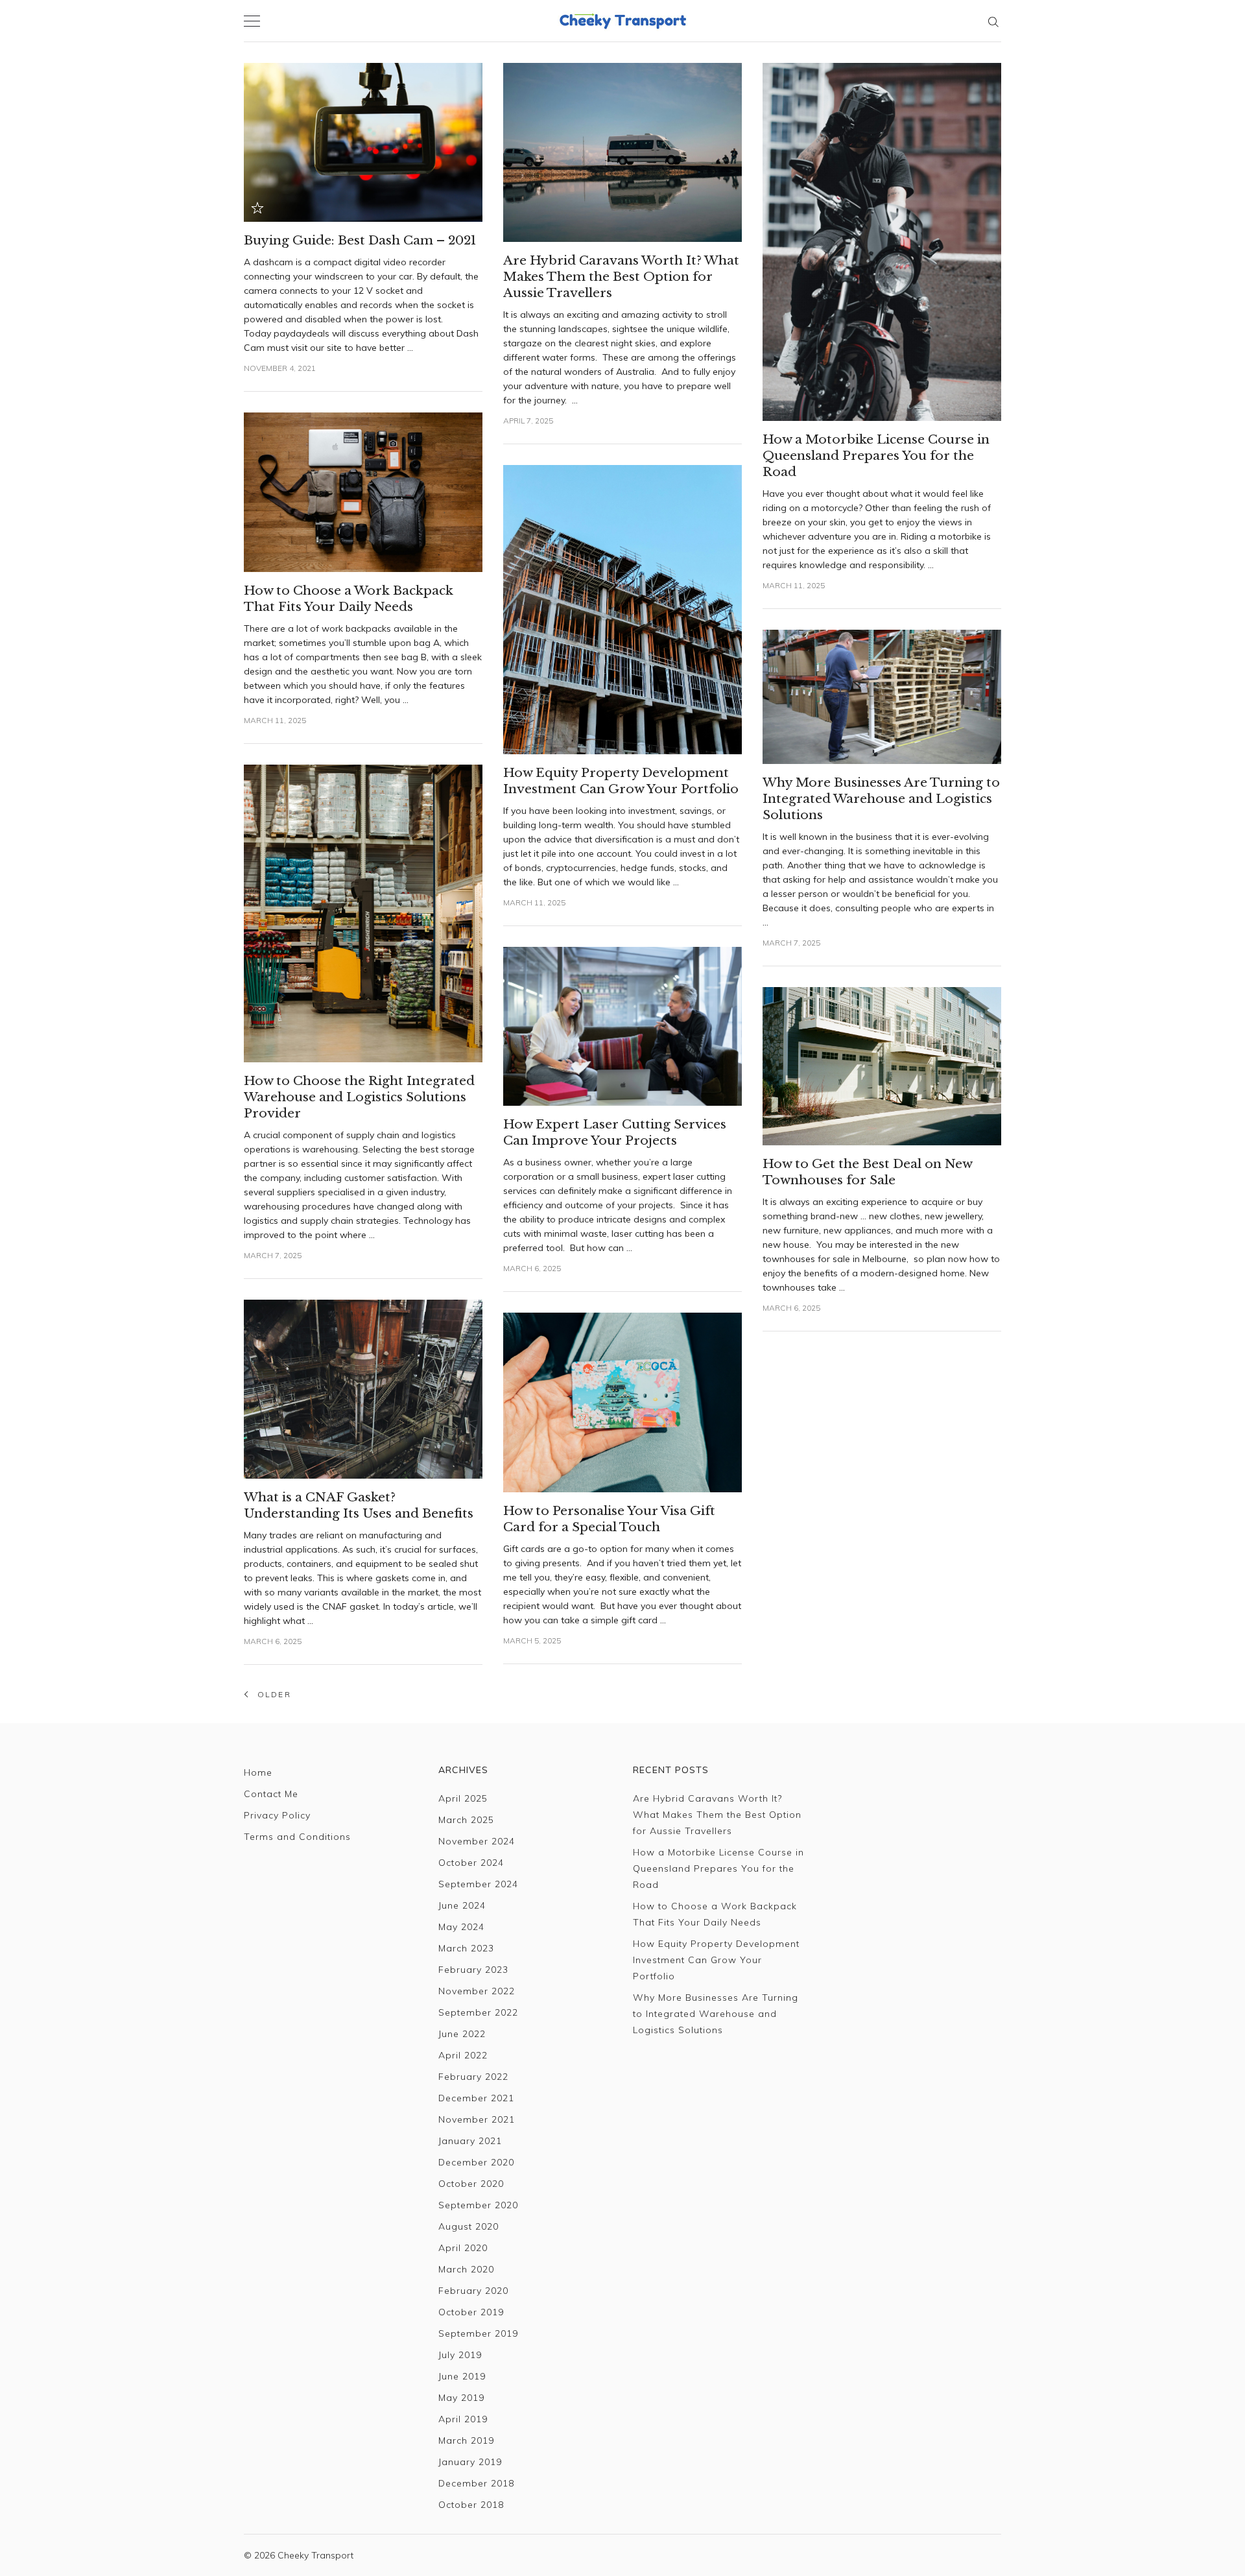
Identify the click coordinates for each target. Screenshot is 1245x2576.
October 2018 (471, 2505)
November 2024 (477, 1841)
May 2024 (461, 1927)
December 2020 (476, 2162)
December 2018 (476, 2483)
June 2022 (462, 2034)
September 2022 (478, 2012)
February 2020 (473, 2291)
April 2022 (463, 2055)
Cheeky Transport (315, 2555)
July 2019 (460, 2355)
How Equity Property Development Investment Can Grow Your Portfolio (716, 1960)
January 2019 (470, 2462)
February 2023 (473, 1970)
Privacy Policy (277, 1815)
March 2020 (466, 2269)
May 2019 (461, 2398)
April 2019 (463, 2419)
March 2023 (466, 1948)
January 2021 (470, 2141)
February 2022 (473, 2077)
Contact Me (271, 1794)
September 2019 (478, 2333)
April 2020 (463, 2248)
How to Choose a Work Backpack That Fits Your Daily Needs (715, 1914)
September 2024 (478, 1884)
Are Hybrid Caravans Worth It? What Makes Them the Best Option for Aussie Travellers (717, 1815)
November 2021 (477, 2119)
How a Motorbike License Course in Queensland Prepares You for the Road (718, 1868)
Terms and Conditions (297, 1837)
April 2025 (463, 1798)
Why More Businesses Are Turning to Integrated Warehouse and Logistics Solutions (716, 2014)
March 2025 (466, 1820)
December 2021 (476, 2098)
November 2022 (477, 1991)
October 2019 (471, 2312)
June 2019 (462, 2376)
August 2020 (468, 2226)
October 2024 (471, 1863)
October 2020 (471, 2184)
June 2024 (462, 1905)
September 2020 (478, 2205)
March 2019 (466, 2440)
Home (258, 1772)
